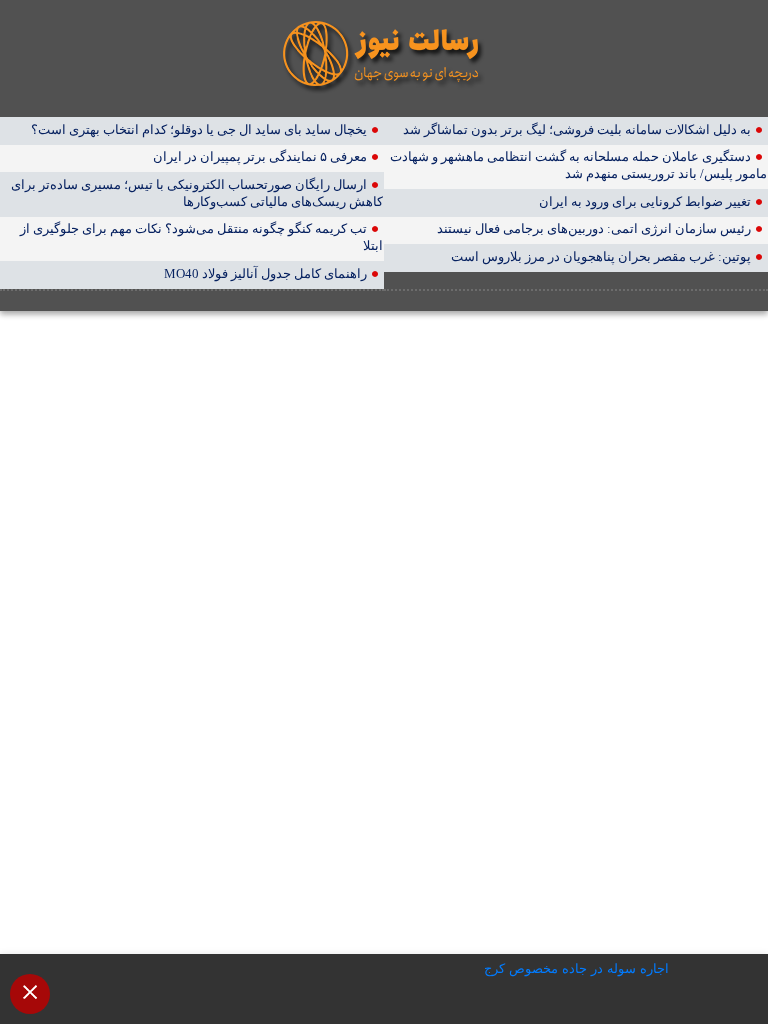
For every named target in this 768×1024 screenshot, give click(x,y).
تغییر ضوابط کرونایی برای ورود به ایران (645, 201)
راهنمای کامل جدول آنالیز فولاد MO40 (265, 273)
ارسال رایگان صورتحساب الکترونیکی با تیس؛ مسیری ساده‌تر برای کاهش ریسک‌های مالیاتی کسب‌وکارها (197, 193)
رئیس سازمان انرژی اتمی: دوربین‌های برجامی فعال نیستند (594, 228)
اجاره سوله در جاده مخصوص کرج (576, 968)
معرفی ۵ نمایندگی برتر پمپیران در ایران (260, 156)
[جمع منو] (30, 994)
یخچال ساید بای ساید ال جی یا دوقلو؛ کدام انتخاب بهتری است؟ (199, 129)
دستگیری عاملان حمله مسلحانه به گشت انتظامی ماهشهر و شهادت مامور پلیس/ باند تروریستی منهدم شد (578, 165)
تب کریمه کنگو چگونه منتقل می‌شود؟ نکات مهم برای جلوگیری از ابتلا (201, 237)
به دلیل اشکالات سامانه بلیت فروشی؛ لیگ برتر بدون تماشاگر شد (577, 129)
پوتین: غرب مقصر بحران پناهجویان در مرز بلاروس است (601, 256)
